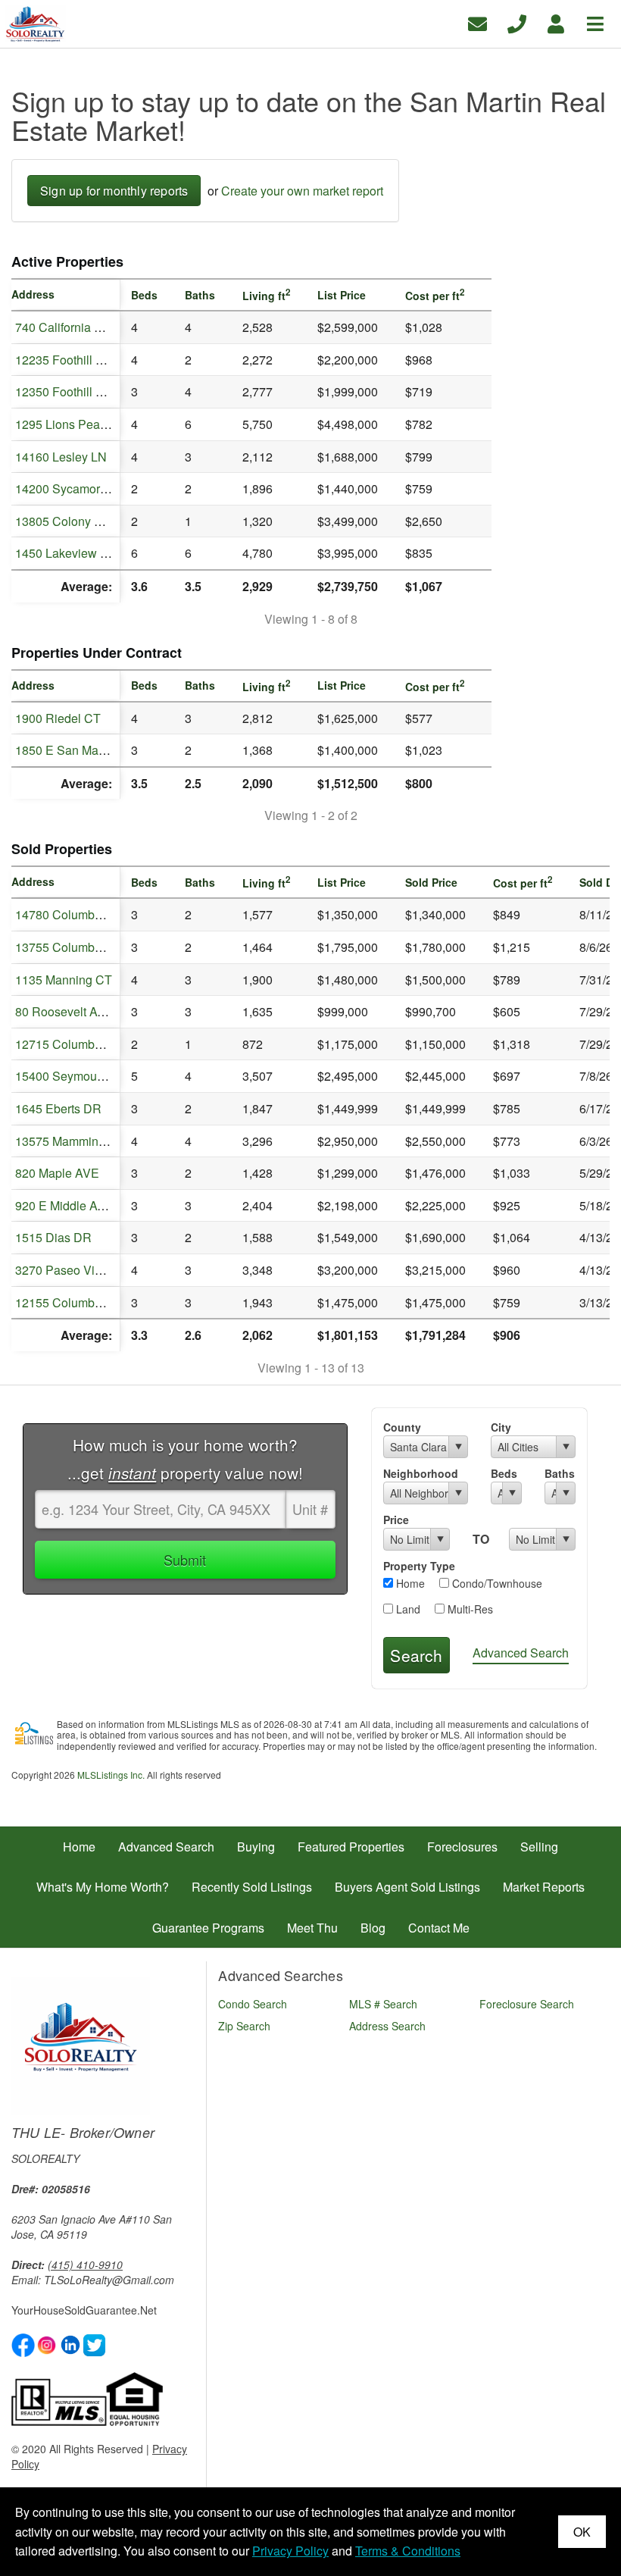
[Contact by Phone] (517, 22)
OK (582, 2532)
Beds (504, 1473)
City (501, 1427)
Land (407, 1609)
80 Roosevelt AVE (64, 1011)
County (402, 1427)
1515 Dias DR (53, 1237)
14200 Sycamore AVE (75, 488)
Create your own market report (302, 191)
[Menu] (595, 22)
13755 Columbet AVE (73, 947)
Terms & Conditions (408, 2551)
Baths (560, 1473)
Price (396, 1520)
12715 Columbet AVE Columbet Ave (113, 1044)
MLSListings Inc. (111, 1775)
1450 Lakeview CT (66, 553)
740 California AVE (67, 327)
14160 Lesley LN (61, 457)
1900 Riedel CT (58, 718)
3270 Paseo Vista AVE (76, 1270)
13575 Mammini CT (68, 1141)
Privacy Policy (290, 2551)
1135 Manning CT (64, 980)
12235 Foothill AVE (67, 360)
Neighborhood (421, 1473)
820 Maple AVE (57, 1173)
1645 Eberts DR (58, 1108)
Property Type (419, 1566)
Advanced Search (521, 1653)
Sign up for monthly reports (114, 191)
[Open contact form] (477, 22)
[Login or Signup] (556, 22)
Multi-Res (469, 1609)
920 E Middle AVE (64, 1205)
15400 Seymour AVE (72, 1076)
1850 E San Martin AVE (79, 750)
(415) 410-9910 (85, 2265)
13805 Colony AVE (67, 521)
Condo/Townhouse (496, 1583)
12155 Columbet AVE (73, 1302)
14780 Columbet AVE (73, 914)
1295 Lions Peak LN (70, 424)
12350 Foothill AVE (67, 391)
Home (409, 1583)
